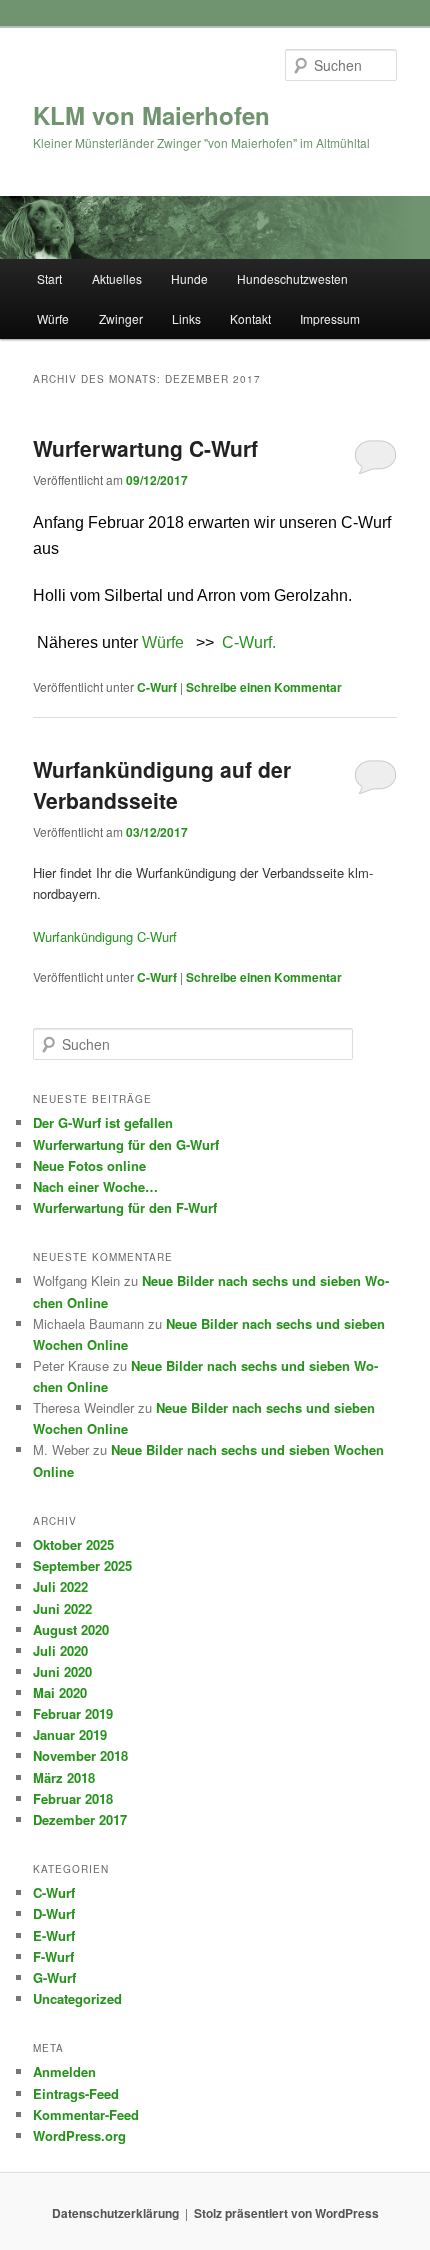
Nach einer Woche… (95, 1186)
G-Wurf (54, 1977)
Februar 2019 (73, 1713)
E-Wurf (54, 1935)
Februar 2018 (73, 1798)
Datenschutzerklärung (115, 2213)
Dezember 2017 (80, 1819)
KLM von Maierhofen (151, 115)
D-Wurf (54, 1913)
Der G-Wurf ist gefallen (103, 1122)
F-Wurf (53, 1956)
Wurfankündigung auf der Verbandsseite (162, 785)
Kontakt (250, 318)
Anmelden (64, 2071)
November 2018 (80, 1755)
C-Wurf (157, 687)
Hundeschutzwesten (292, 278)
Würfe (53, 318)
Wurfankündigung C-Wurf (105, 936)
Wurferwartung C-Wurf (145, 448)
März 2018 (64, 1777)
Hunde (189, 278)
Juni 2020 (62, 1671)
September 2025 (82, 1565)
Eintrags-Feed (76, 2093)
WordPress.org (79, 2135)
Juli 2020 (60, 1650)
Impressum (330, 318)
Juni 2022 (62, 1608)
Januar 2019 (70, 1734)
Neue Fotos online (89, 1165)
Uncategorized (77, 1998)
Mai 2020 (60, 1692)
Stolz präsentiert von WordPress (286, 2213)
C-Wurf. (249, 642)
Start (49, 278)
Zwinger (121, 318)
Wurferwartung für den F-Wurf (125, 1207)
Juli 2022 (60, 1586)
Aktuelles (117, 278)
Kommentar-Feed (86, 2114)
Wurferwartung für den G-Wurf (126, 1144)
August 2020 (71, 1629)
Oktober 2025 (73, 1544)
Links (186, 318)
